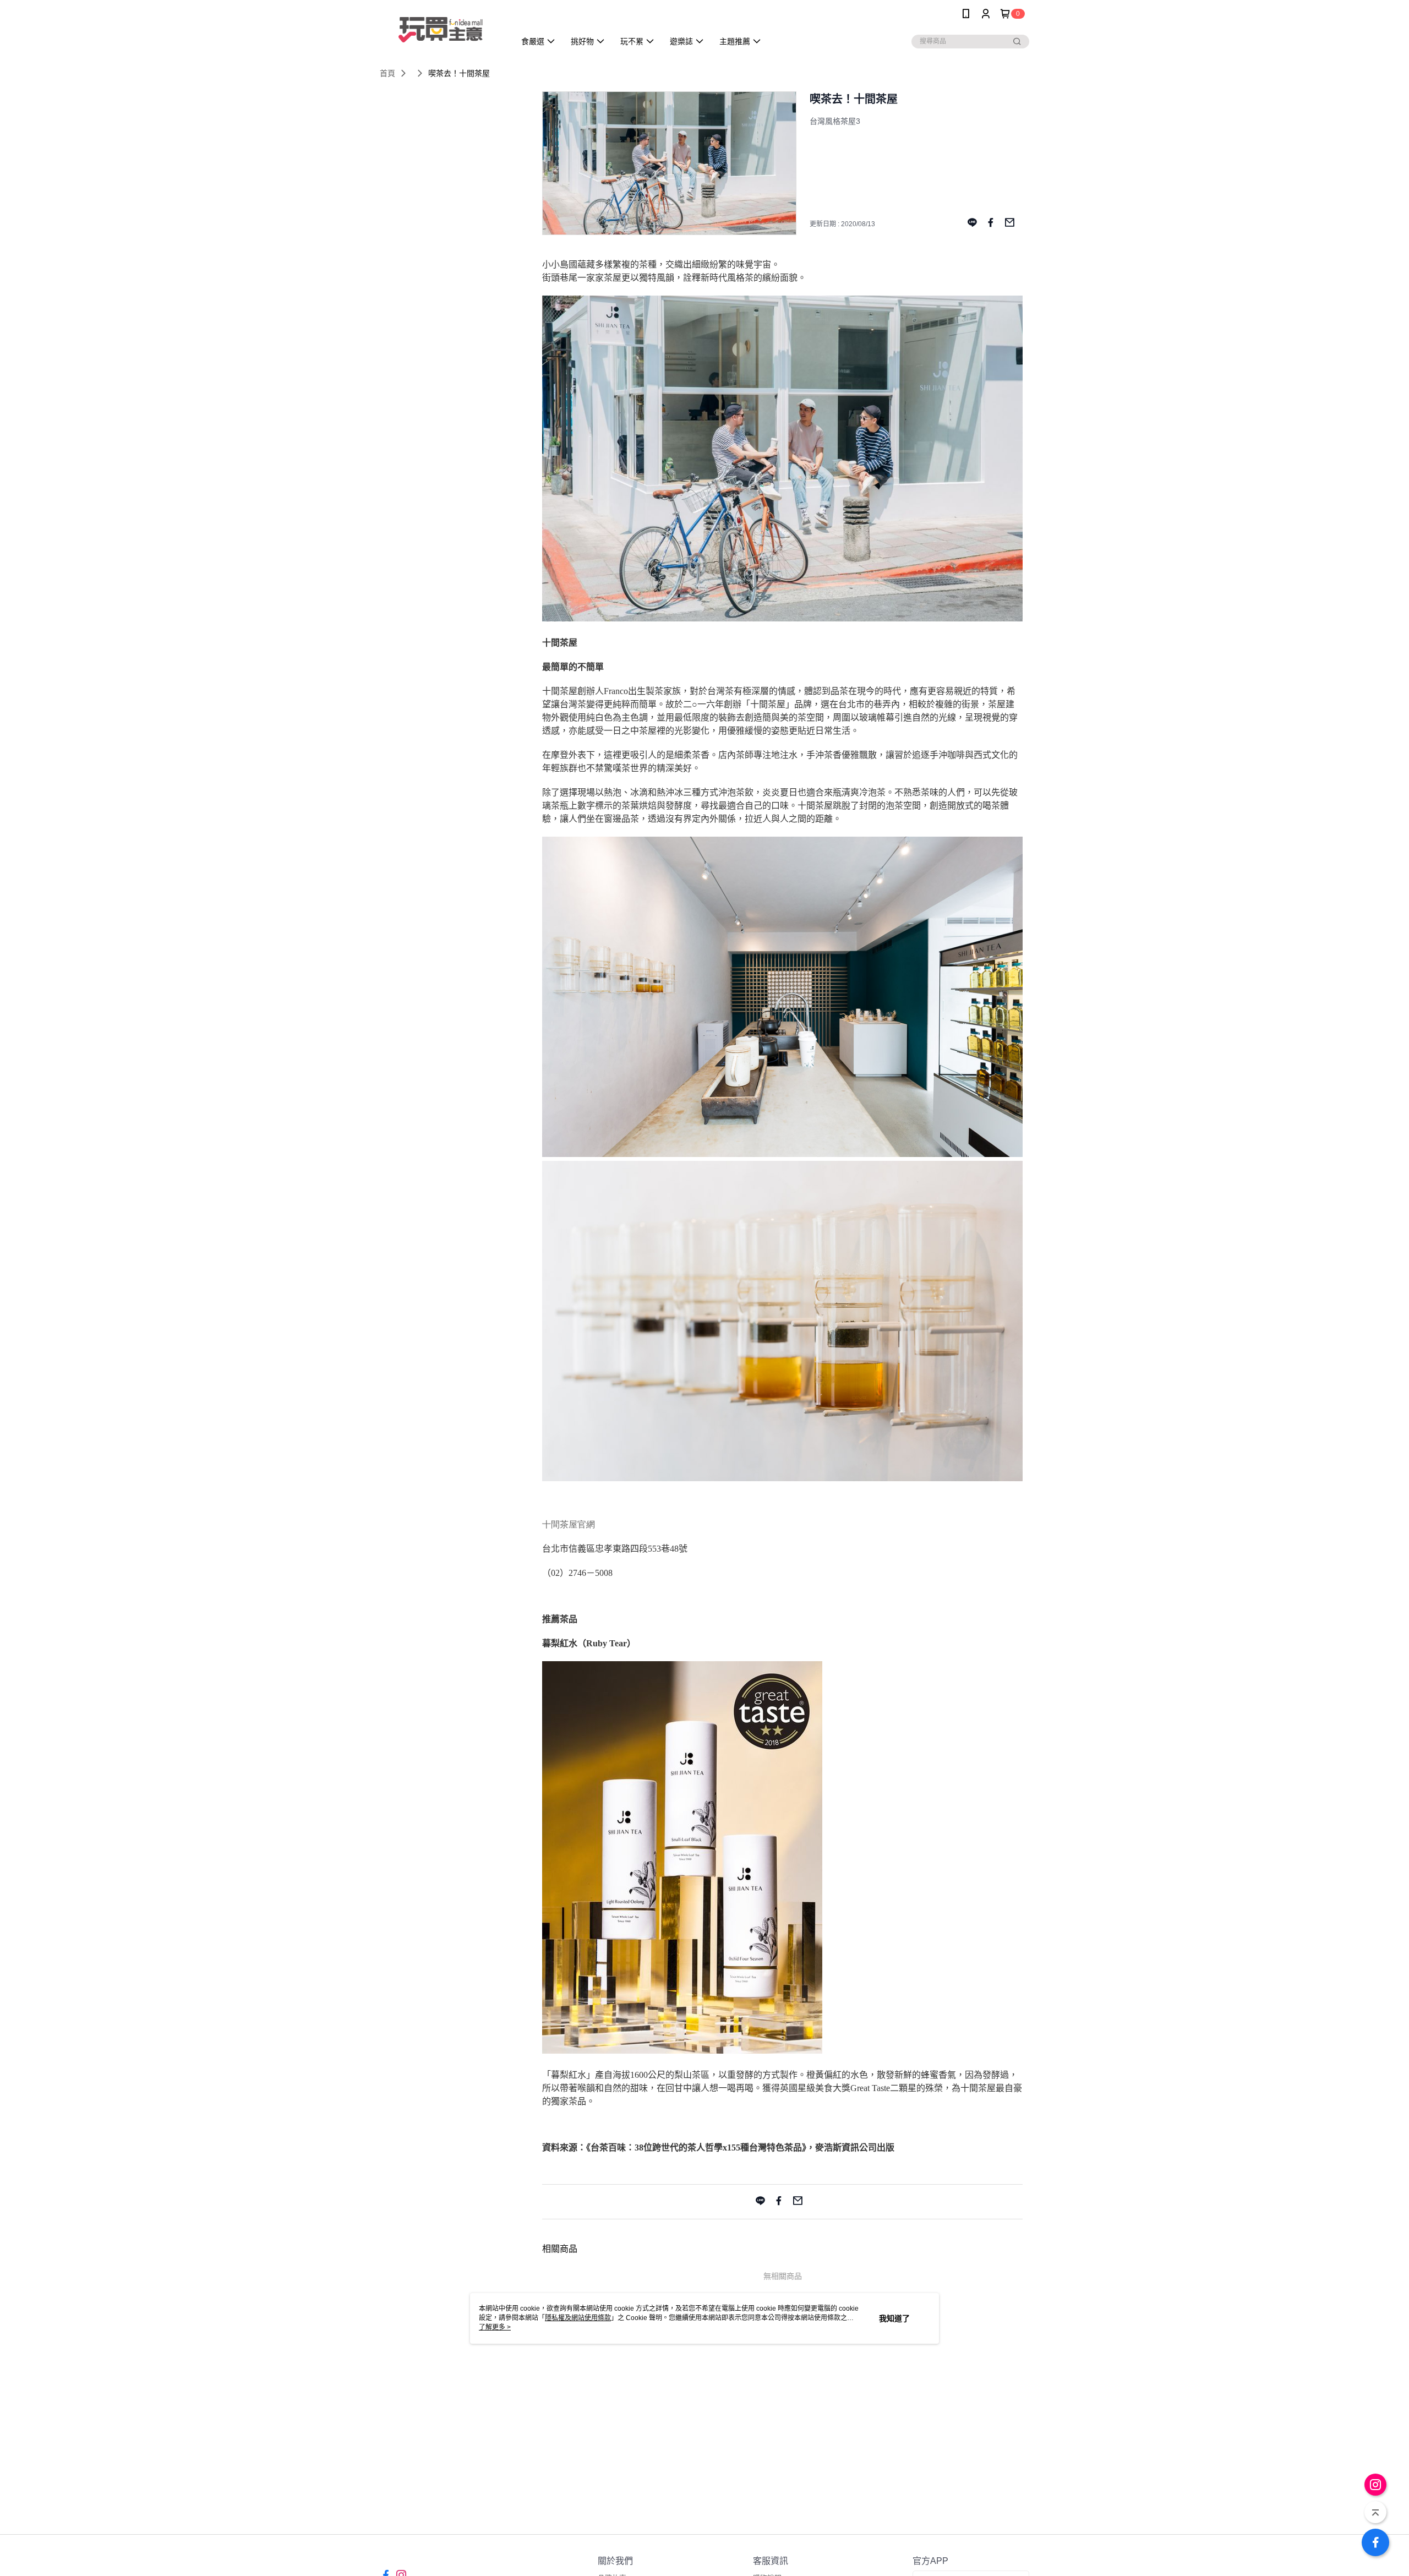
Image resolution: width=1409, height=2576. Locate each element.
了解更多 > (495, 2327)
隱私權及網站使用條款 (578, 2318)
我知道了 (894, 2318)
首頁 (387, 73)
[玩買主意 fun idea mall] (441, 29)
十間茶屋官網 (569, 1524)
